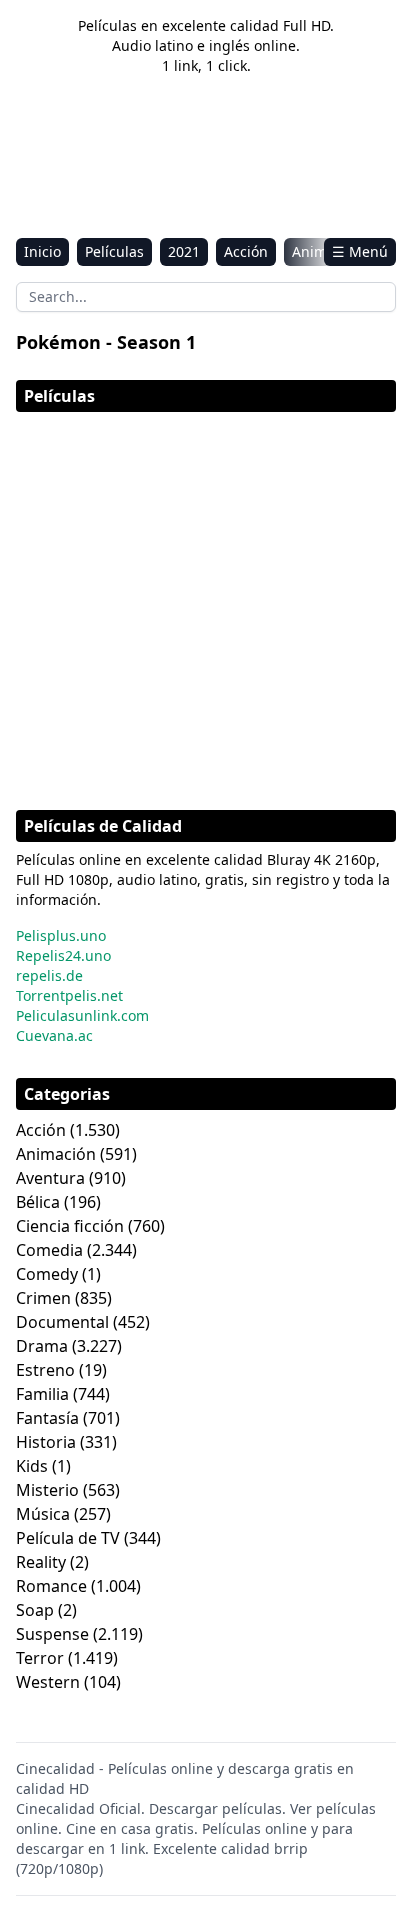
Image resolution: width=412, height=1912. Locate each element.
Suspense (52, 1634)
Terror (40, 1658)
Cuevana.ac (54, 1035)
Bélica (38, 1202)
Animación (56, 1154)
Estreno (45, 1370)
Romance (51, 1586)
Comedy (47, 1274)
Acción (246, 251)
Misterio (47, 1490)
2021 (184, 251)
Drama (42, 1346)
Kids (32, 1466)
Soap (35, 1610)
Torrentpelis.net (69, 995)
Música (43, 1514)
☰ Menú (360, 251)
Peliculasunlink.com (82, 1015)
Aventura (50, 1178)
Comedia (49, 1250)
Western (48, 1682)
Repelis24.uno (63, 955)
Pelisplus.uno (61, 935)
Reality (41, 1562)
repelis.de (49, 975)
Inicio (42, 251)
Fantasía (47, 1418)
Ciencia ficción (70, 1226)
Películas (114, 251)
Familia (42, 1394)
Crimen (43, 1298)
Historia (46, 1442)
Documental (62, 1322)
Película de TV (68, 1538)
